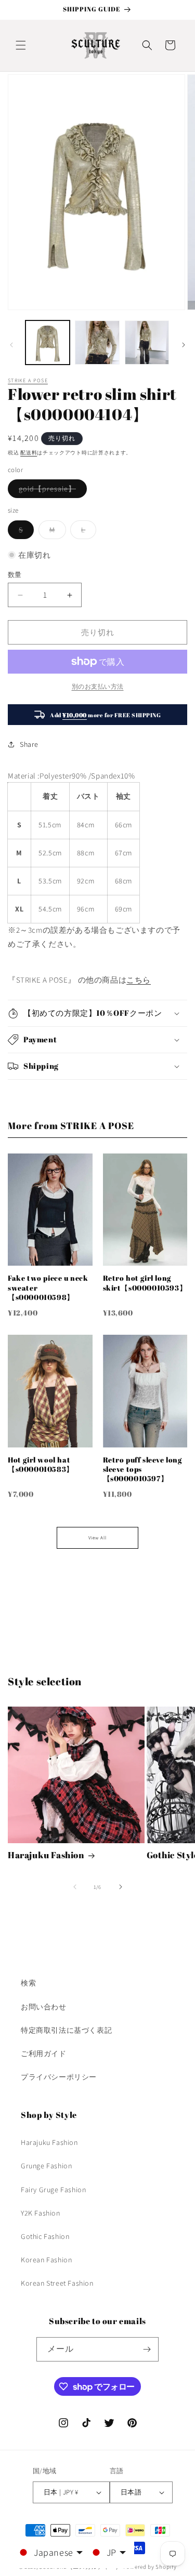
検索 (28, 1983)
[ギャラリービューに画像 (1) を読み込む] (48, 343)
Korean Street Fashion (57, 2283)
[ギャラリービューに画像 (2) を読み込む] (97, 343)
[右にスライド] (184, 345)
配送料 (29, 453)
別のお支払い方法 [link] (98, 686)
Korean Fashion (46, 2260)
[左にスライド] (11, 345)
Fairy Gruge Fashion (53, 2190)
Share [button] (29, 744)
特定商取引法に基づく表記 (66, 2030)
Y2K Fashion (41, 2213)
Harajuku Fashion (46, 1855)
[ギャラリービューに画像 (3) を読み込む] (147, 343)
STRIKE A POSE (28, 380)
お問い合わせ (44, 2007)
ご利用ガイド (44, 2054)
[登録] (147, 2349)
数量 (15, 575)
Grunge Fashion (46, 2166)
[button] (21, 45)
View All (97, 1538)
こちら (139, 980)
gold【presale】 (51, 491)
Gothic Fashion (45, 2236)
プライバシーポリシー (59, 2077)
